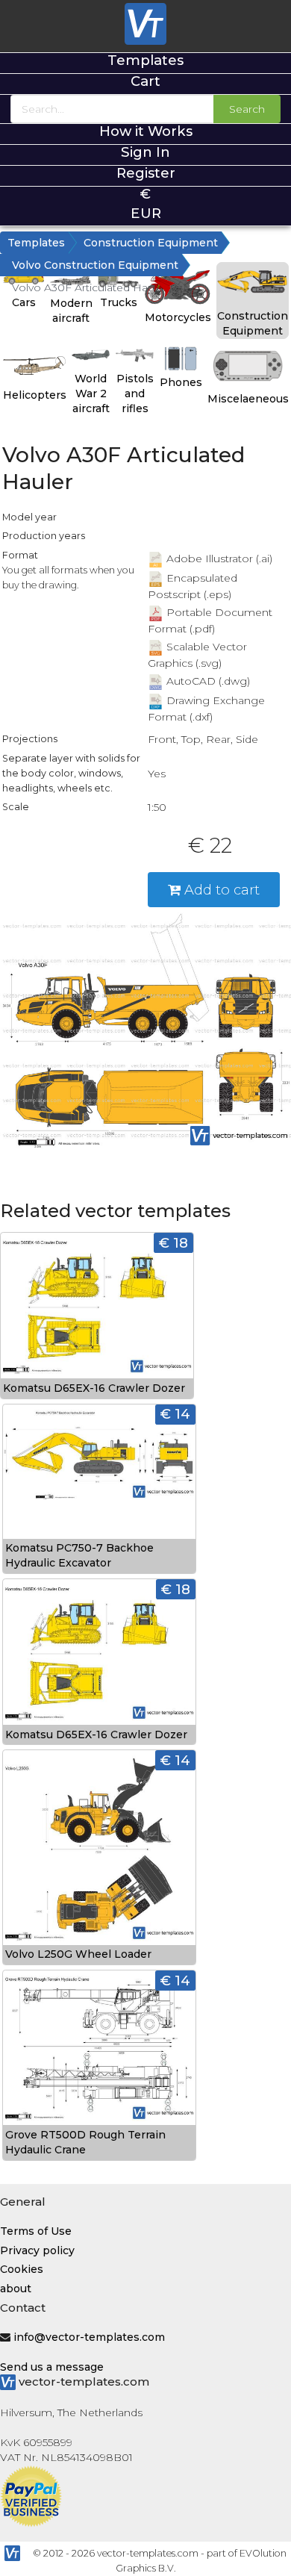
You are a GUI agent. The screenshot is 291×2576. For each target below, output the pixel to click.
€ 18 (173, 1243)
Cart (145, 81)
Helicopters (35, 395)
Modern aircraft (71, 311)
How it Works (146, 131)
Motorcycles (178, 317)
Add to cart (220, 890)
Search (247, 109)
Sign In (145, 152)
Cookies (22, 2269)
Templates (145, 60)
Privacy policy (37, 2250)
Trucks (119, 302)
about (16, 2289)
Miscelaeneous (248, 399)
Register (146, 173)
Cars (24, 302)
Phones (181, 382)
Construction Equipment (151, 243)
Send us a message (52, 2367)
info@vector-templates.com (89, 2337)
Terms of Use (36, 2231)
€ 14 (175, 1414)
